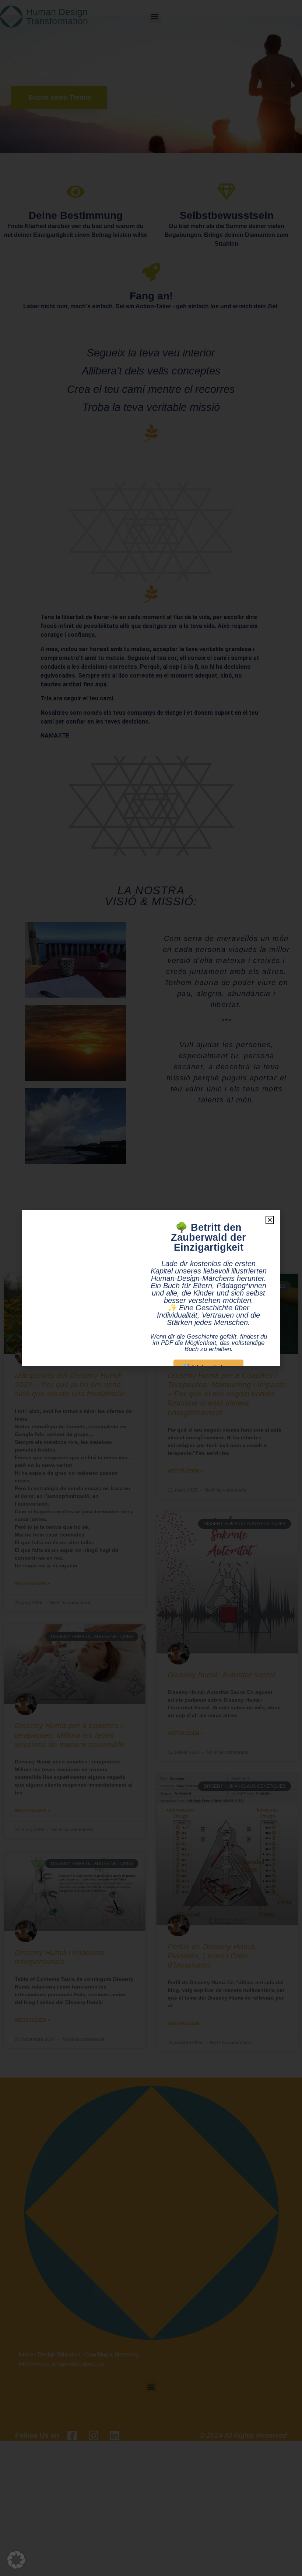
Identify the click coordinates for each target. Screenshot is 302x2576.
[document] (151, 1288)
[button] (16, 2560)
